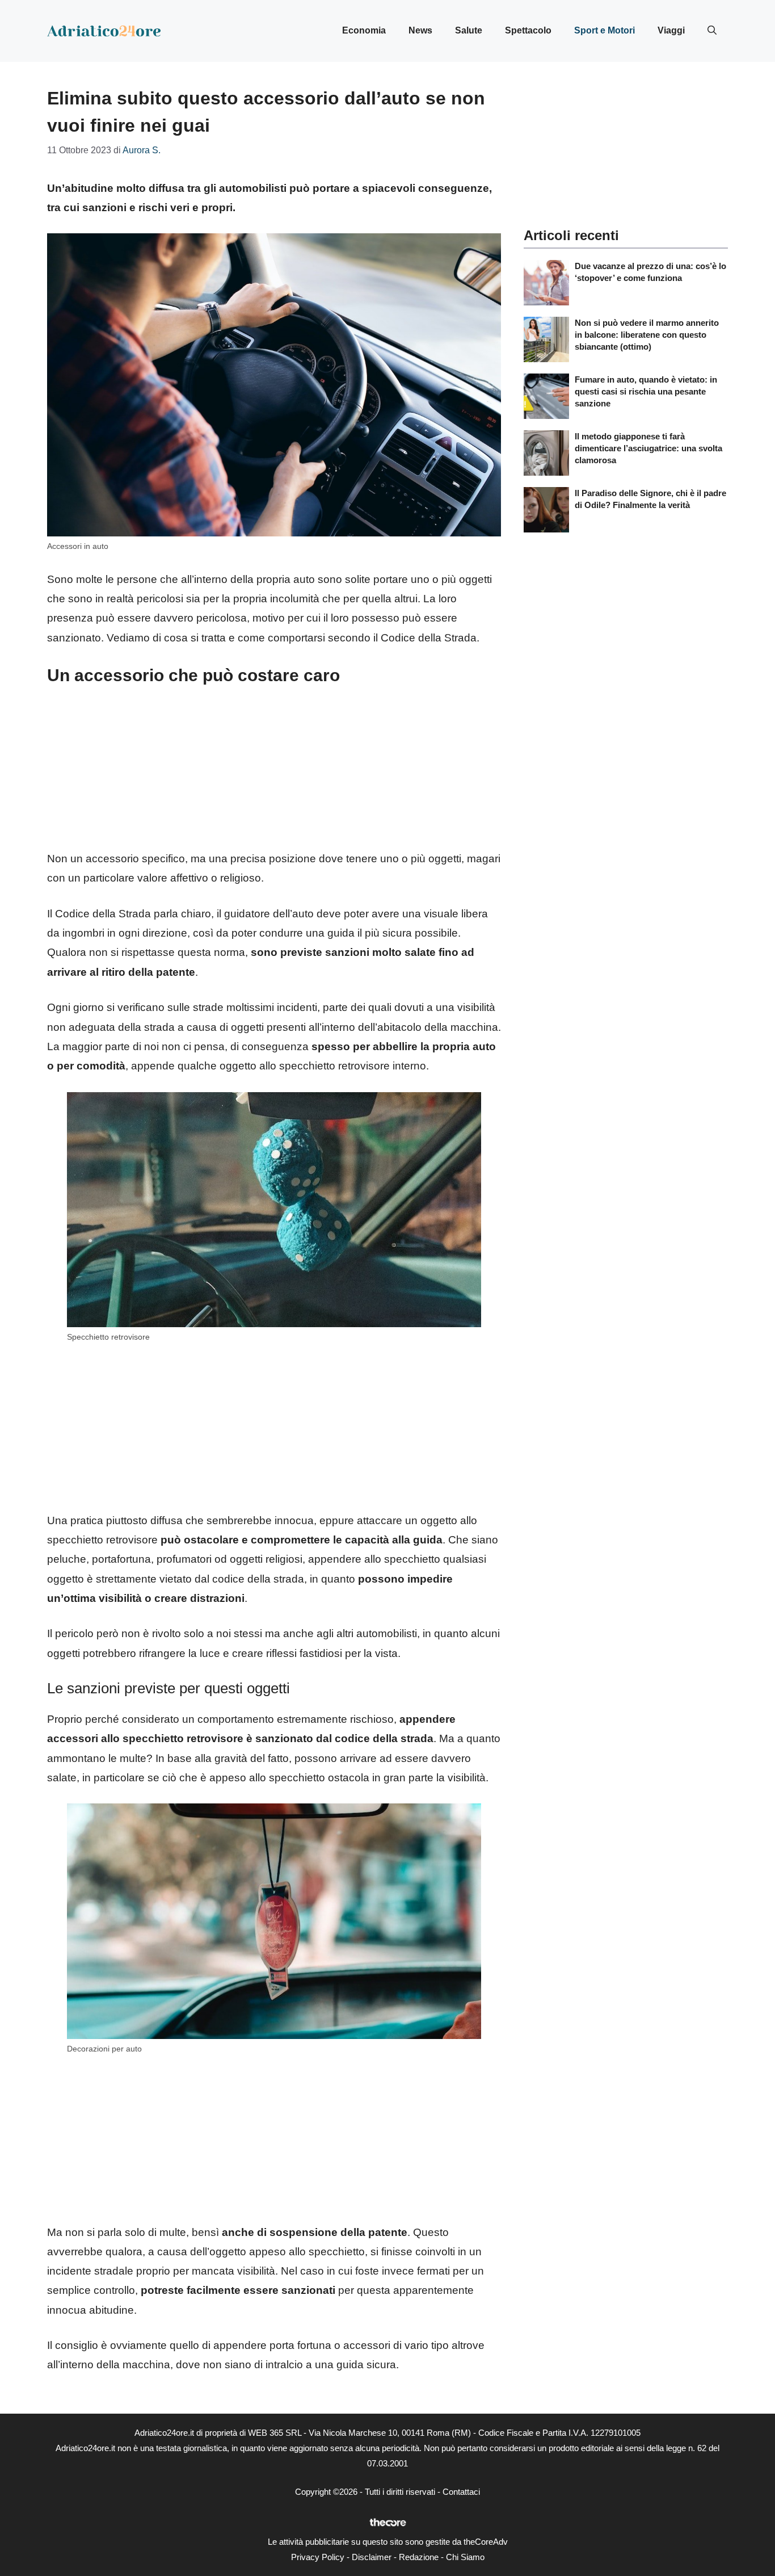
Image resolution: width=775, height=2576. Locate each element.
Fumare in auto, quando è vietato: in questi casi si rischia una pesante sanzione (646, 391)
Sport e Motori (605, 30)
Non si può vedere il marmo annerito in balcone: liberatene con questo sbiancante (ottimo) (647, 335)
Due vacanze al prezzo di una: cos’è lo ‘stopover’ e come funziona (650, 272)
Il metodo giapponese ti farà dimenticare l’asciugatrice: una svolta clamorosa (648, 448)
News (420, 30)
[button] (712, 31)
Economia (364, 30)
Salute (469, 30)
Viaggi (671, 30)
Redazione (419, 2557)
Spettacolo (528, 30)
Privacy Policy (318, 2557)
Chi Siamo (465, 2557)
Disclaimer (372, 2557)
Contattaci (461, 2492)
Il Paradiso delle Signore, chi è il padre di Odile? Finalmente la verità (650, 499)
